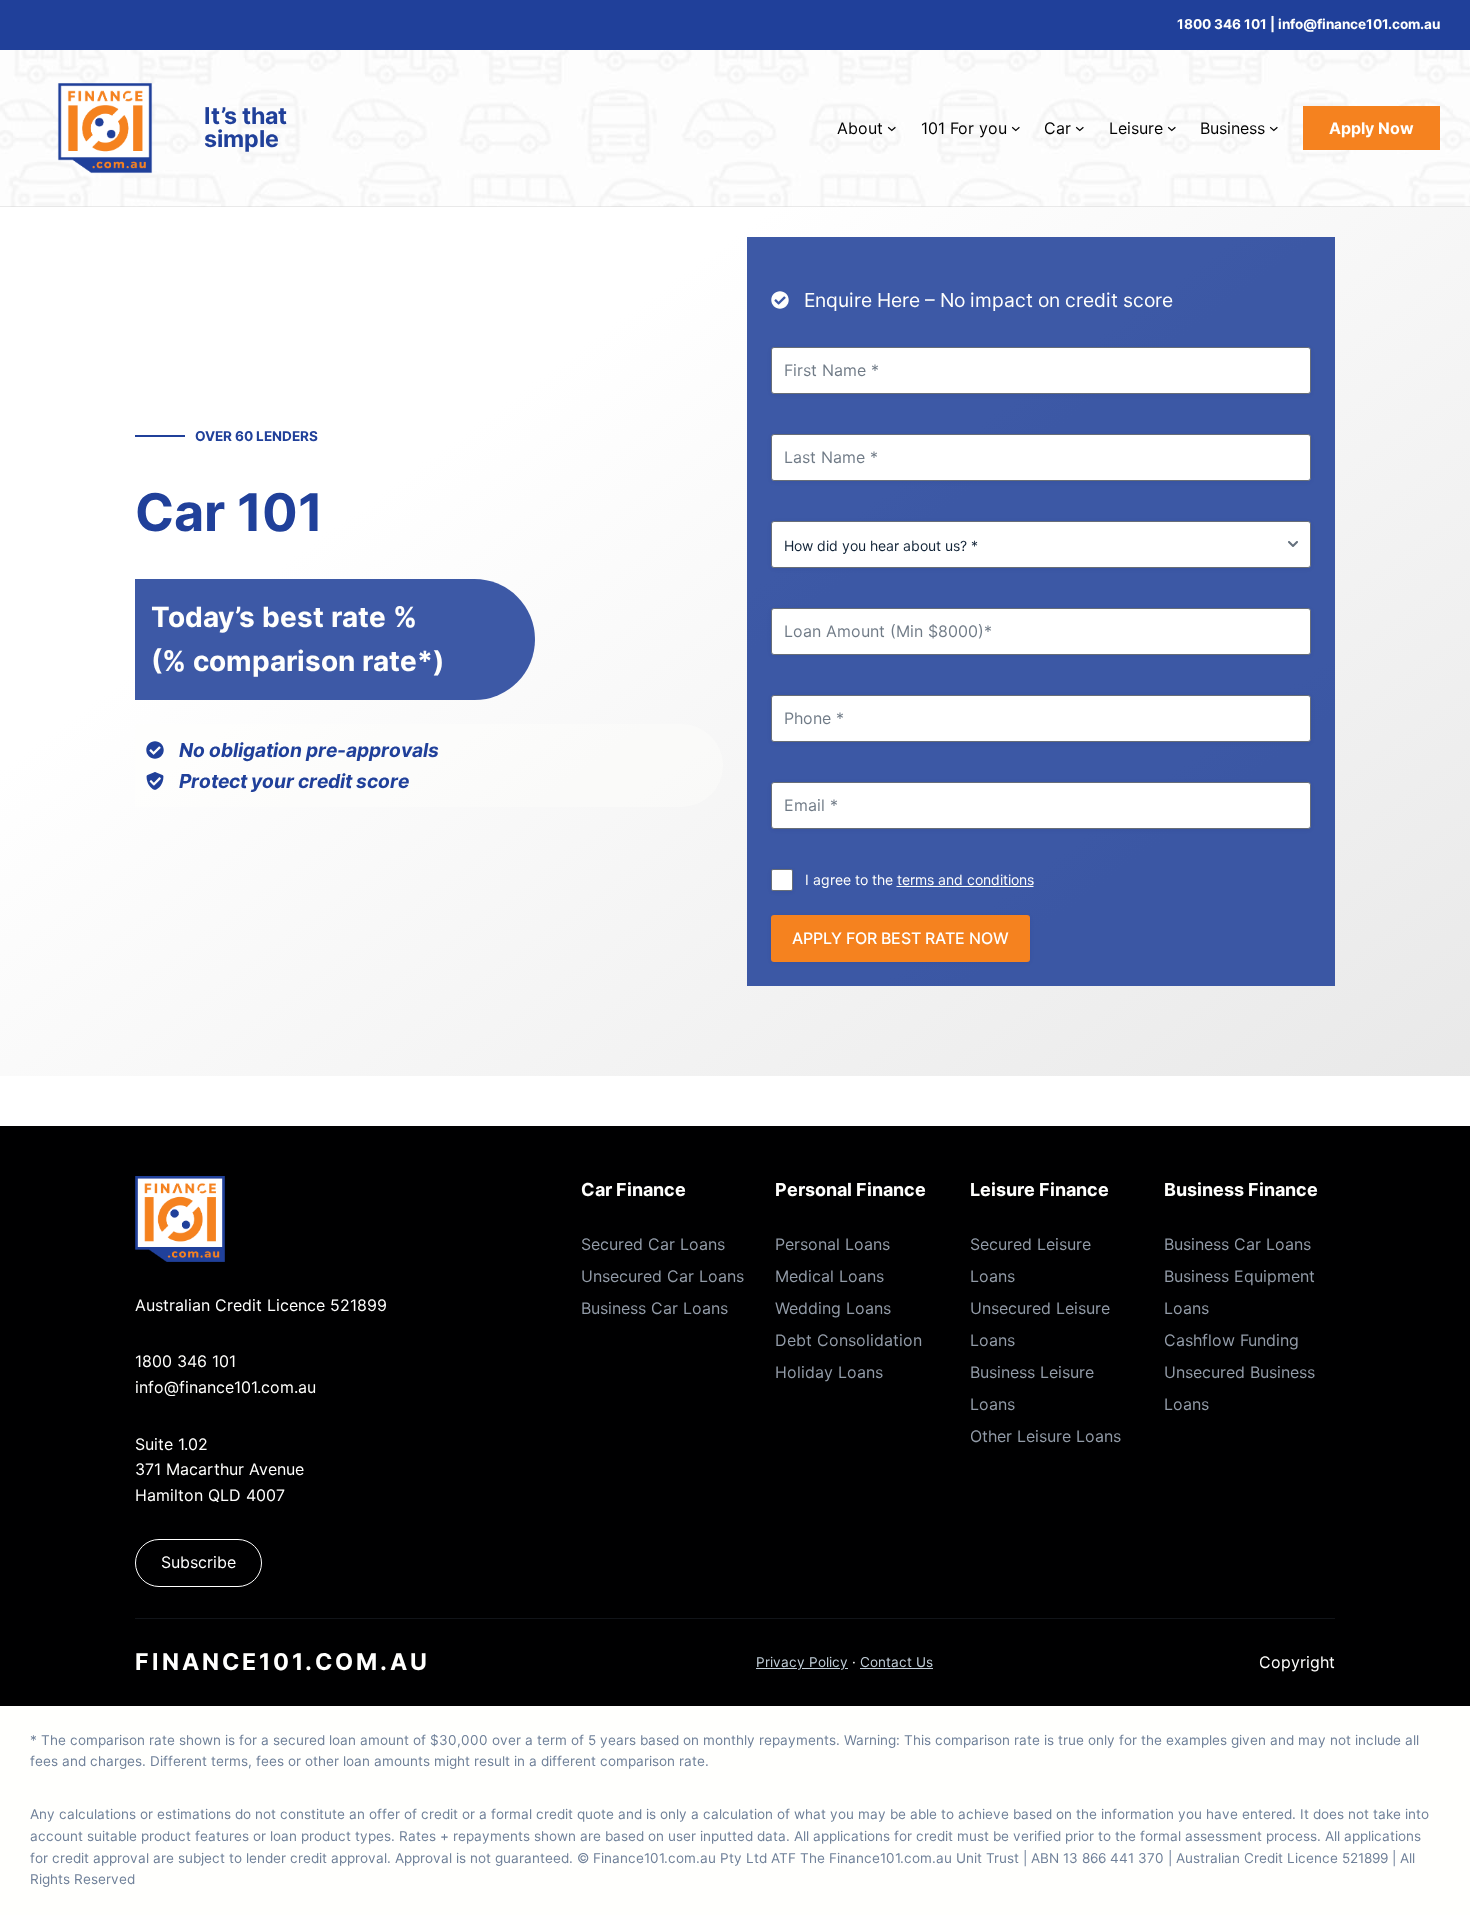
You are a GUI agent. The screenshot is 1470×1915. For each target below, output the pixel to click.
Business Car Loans (654, 1308)
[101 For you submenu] (1016, 128)
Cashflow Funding (1231, 1340)
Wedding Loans (833, 1308)
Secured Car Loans (653, 1244)
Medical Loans (829, 1276)
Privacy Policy (802, 1662)
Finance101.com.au (282, 1662)
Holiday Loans (829, 1372)
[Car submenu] (1080, 128)
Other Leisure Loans (1045, 1436)
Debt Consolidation (848, 1340)
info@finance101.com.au (225, 1387)
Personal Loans (832, 1244)
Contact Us (896, 1662)
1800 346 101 (1222, 24)
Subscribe (198, 1562)
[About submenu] (892, 128)
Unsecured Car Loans (662, 1276)
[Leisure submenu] (1172, 128)
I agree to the (919, 879)
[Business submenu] (1274, 128)
